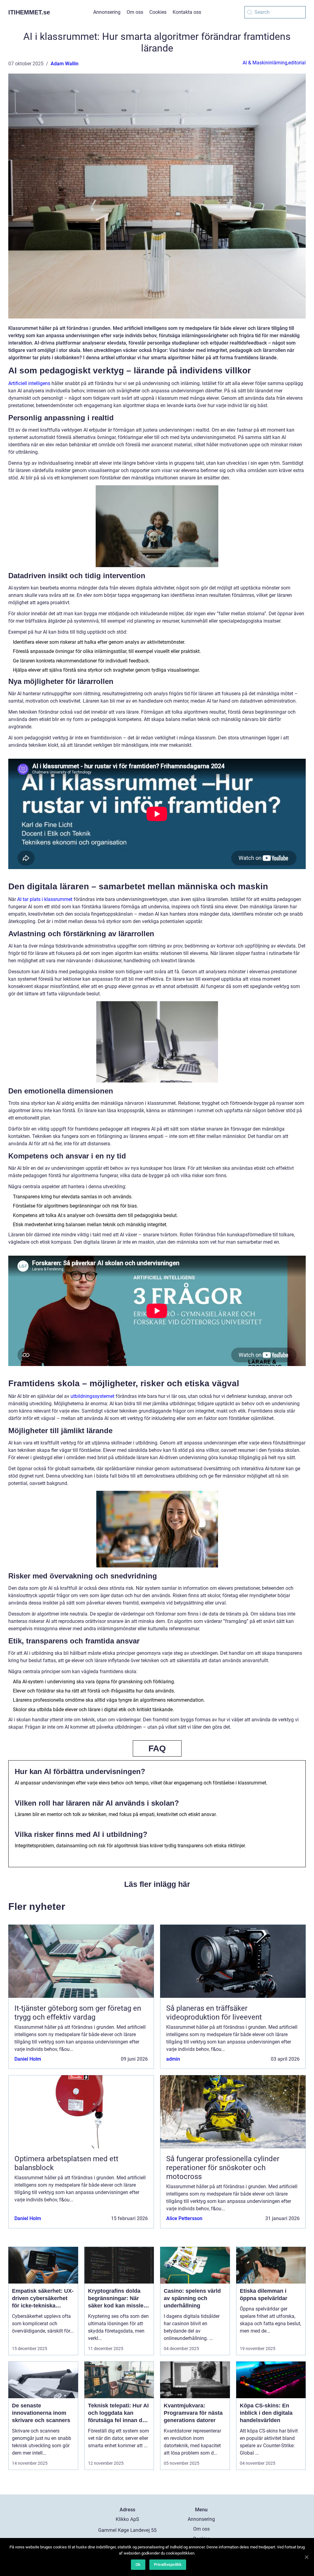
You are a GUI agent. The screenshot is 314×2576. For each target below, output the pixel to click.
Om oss (135, 12)
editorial (297, 63)
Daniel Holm (28, 2059)
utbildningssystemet (92, 1396)
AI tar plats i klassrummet (45, 899)
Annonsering (107, 12)
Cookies (158, 12)
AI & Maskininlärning (265, 63)
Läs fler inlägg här (157, 1884)
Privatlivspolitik (168, 2565)
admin (173, 2059)
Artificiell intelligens (29, 383)
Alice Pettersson (184, 2218)
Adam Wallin (65, 64)
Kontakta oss (187, 12)
